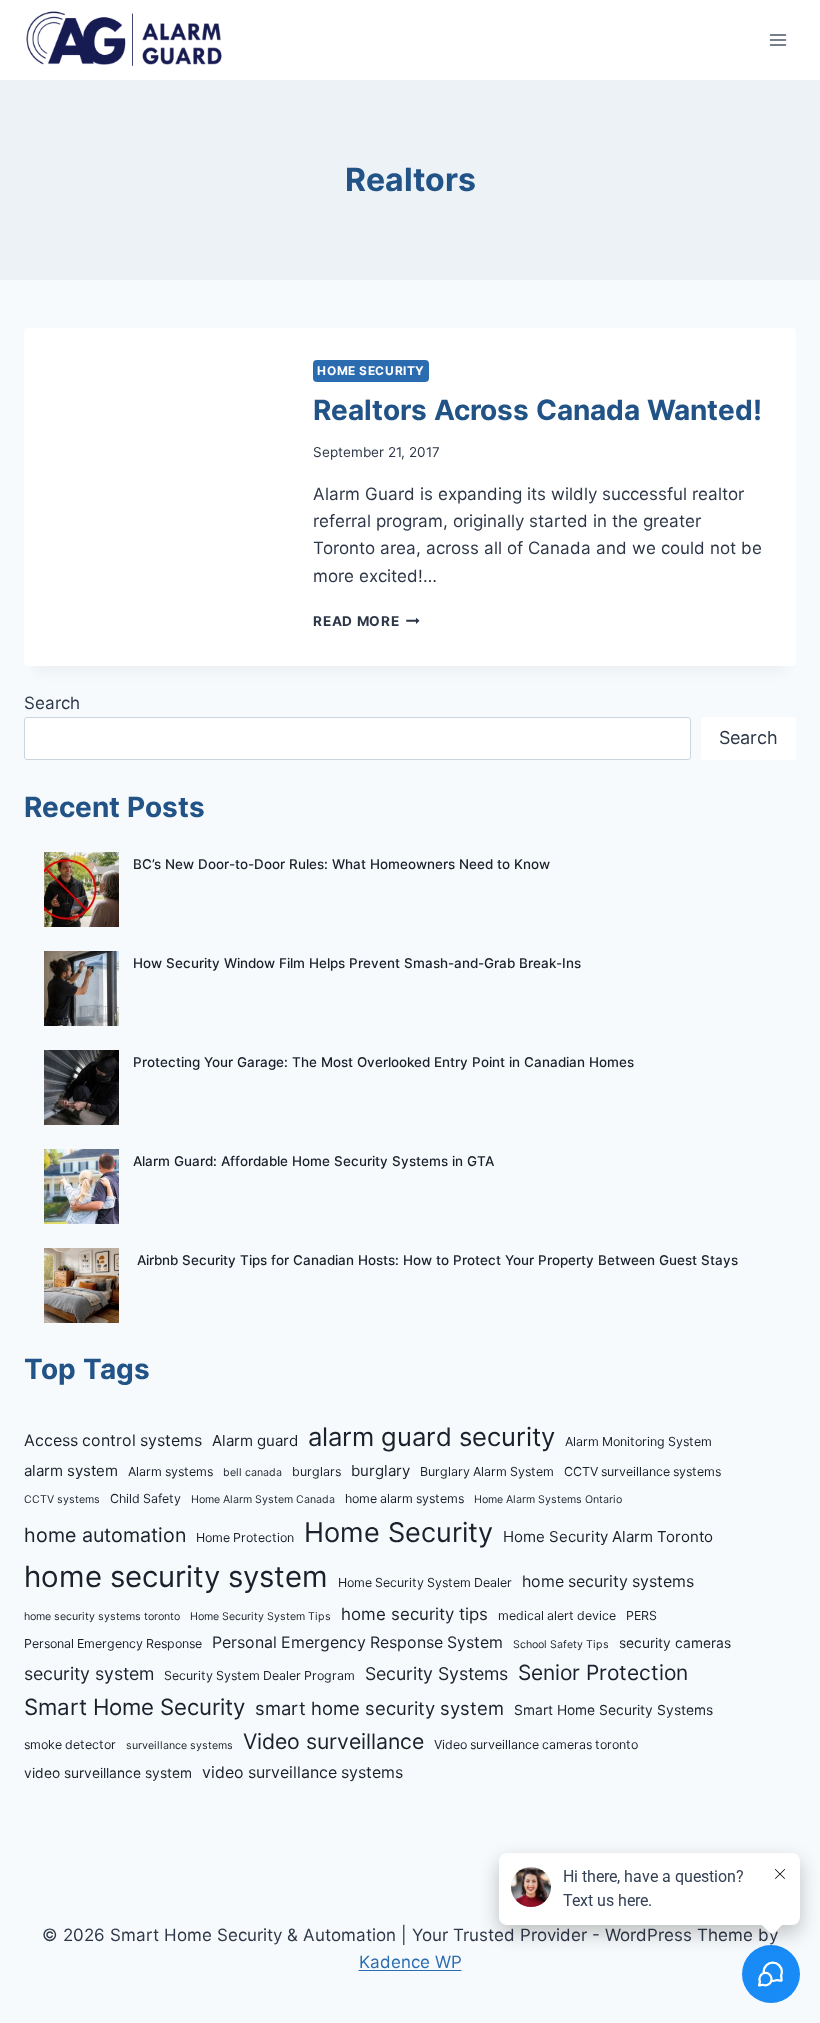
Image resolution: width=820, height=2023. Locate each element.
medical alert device (557, 1615)
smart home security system (379, 1708)
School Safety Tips (561, 1644)
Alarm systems (170, 1471)
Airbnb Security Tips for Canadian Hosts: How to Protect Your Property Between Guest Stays (435, 1260)
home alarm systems (404, 1498)
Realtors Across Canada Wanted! (537, 410)
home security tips (414, 1614)
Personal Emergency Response (113, 1643)
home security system (176, 1576)
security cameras (675, 1643)
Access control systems (113, 1440)
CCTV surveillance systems (642, 1471)
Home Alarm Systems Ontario (548, 1499)
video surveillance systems (302, 1772)
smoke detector (70, 1744)
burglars (316, 1471)
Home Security (371, 370)
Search (52, 703)
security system (89, 1673)
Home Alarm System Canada (263, 1499)
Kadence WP (410, 1962)
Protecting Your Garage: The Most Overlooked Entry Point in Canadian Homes (383, 1062)
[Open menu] (777, 39)
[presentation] (152, 489)
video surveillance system (108, 1773)
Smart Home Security (134, 1706)
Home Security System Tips (260, 1616)
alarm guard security (431, 1436)
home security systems (608, 1581)
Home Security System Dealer (425, 1582)
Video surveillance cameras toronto (536, 1744)
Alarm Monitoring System (638, 1441)
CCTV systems (62, 1499)
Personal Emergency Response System (357, 1642)
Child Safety (145, 1498)
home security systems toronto (102, 1616)
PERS (641, 1615)
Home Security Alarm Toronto (608, 1536)
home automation (105, 1535)
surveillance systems (179, 1745)
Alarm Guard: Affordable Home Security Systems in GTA (313, 1161)
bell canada (252, 1472)
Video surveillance (333, 1741)
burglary (380, 1470)
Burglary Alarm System (487, 1471)
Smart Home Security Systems (613, 1710)
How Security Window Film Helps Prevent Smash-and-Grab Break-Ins (357, 963)
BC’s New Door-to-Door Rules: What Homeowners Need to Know (341, 864)
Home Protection (245, 1537)
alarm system (71, 1470)
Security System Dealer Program (259, 1675)
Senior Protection (603, 1672)
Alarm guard (255, 1440)
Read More (366, 621)
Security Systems (436, 1673)
